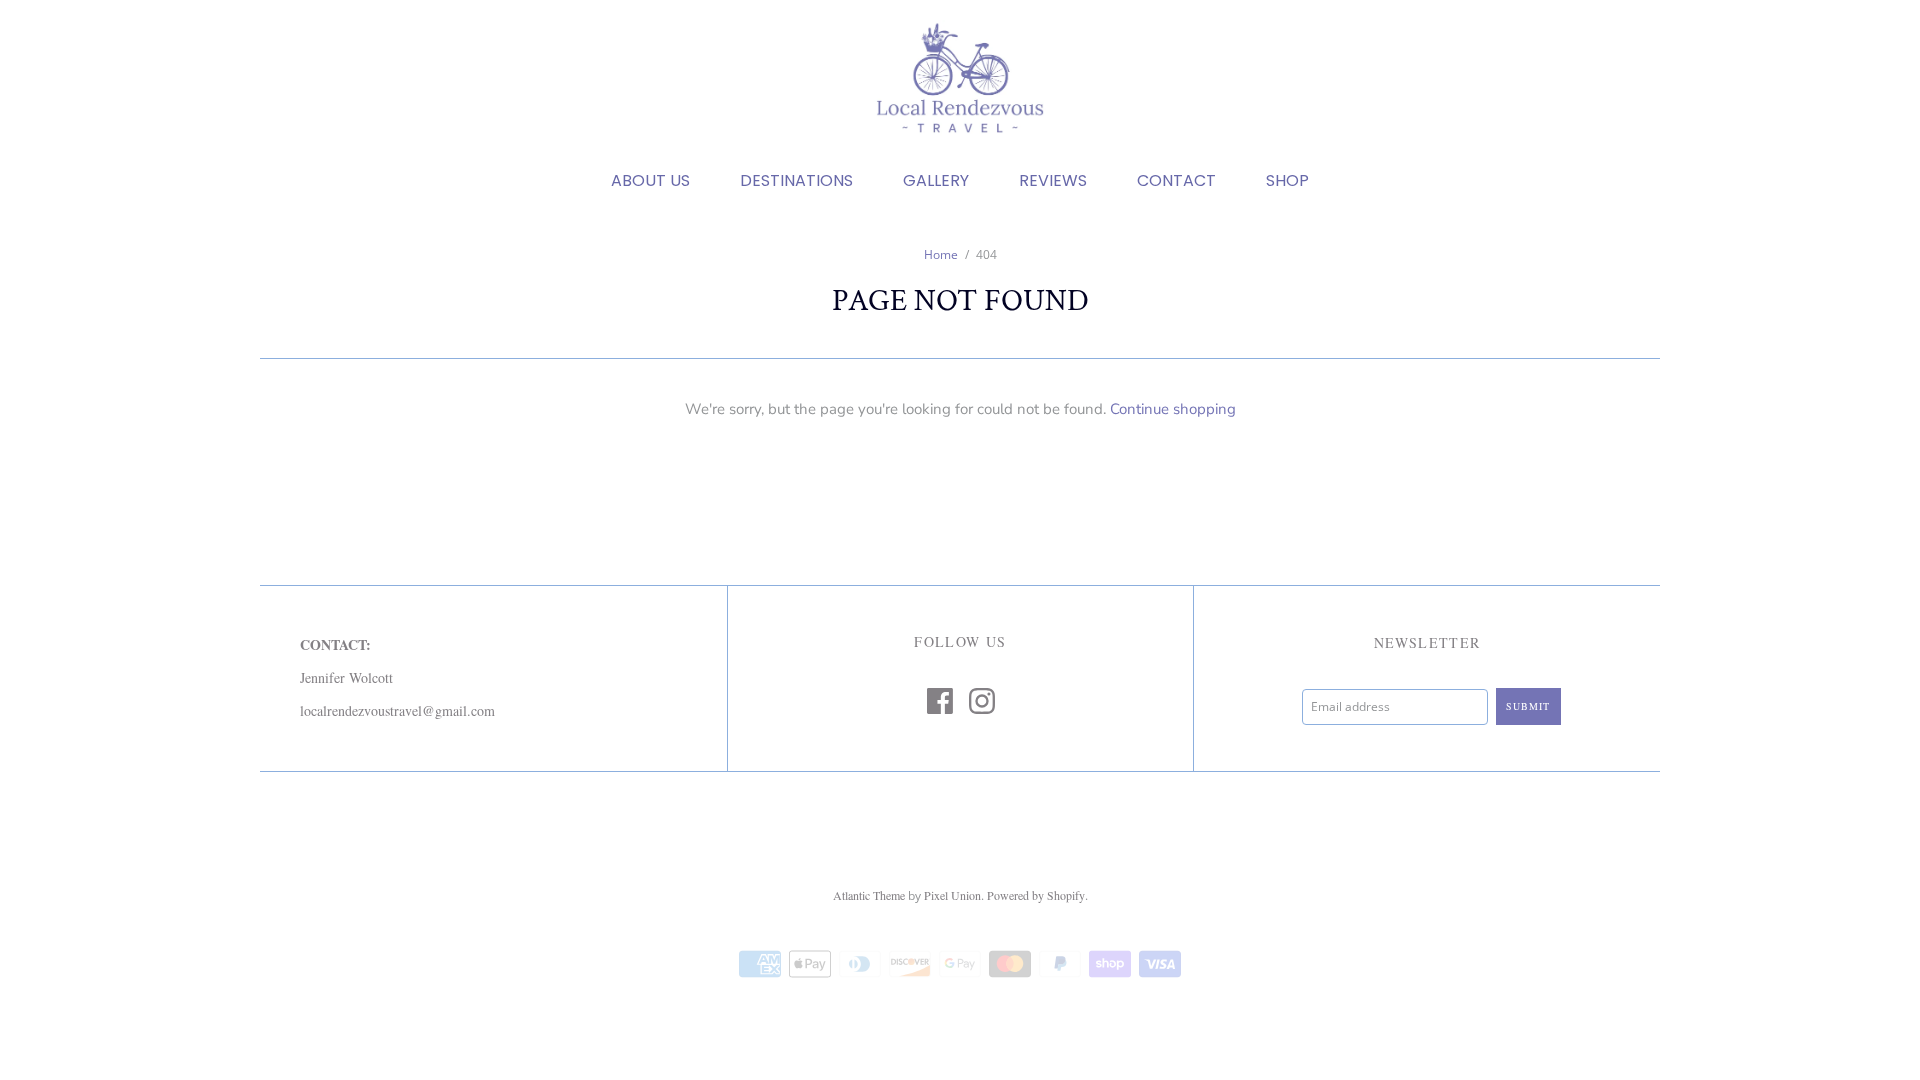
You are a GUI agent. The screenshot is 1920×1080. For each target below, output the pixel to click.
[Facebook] (940, 701)
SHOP (1287, 181)
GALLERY (936, 181)
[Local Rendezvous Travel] (960, 80)
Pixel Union (952, 895)
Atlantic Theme (869, 895)
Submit (1528, 706)
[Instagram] (982, 701)
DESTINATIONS (796, 181)
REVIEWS (1053, 181)
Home (941, 254)
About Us (650, 181)
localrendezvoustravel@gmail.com (397, 710)
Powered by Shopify (1036, 895)
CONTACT (1176, 181)
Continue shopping (1173, 409)
